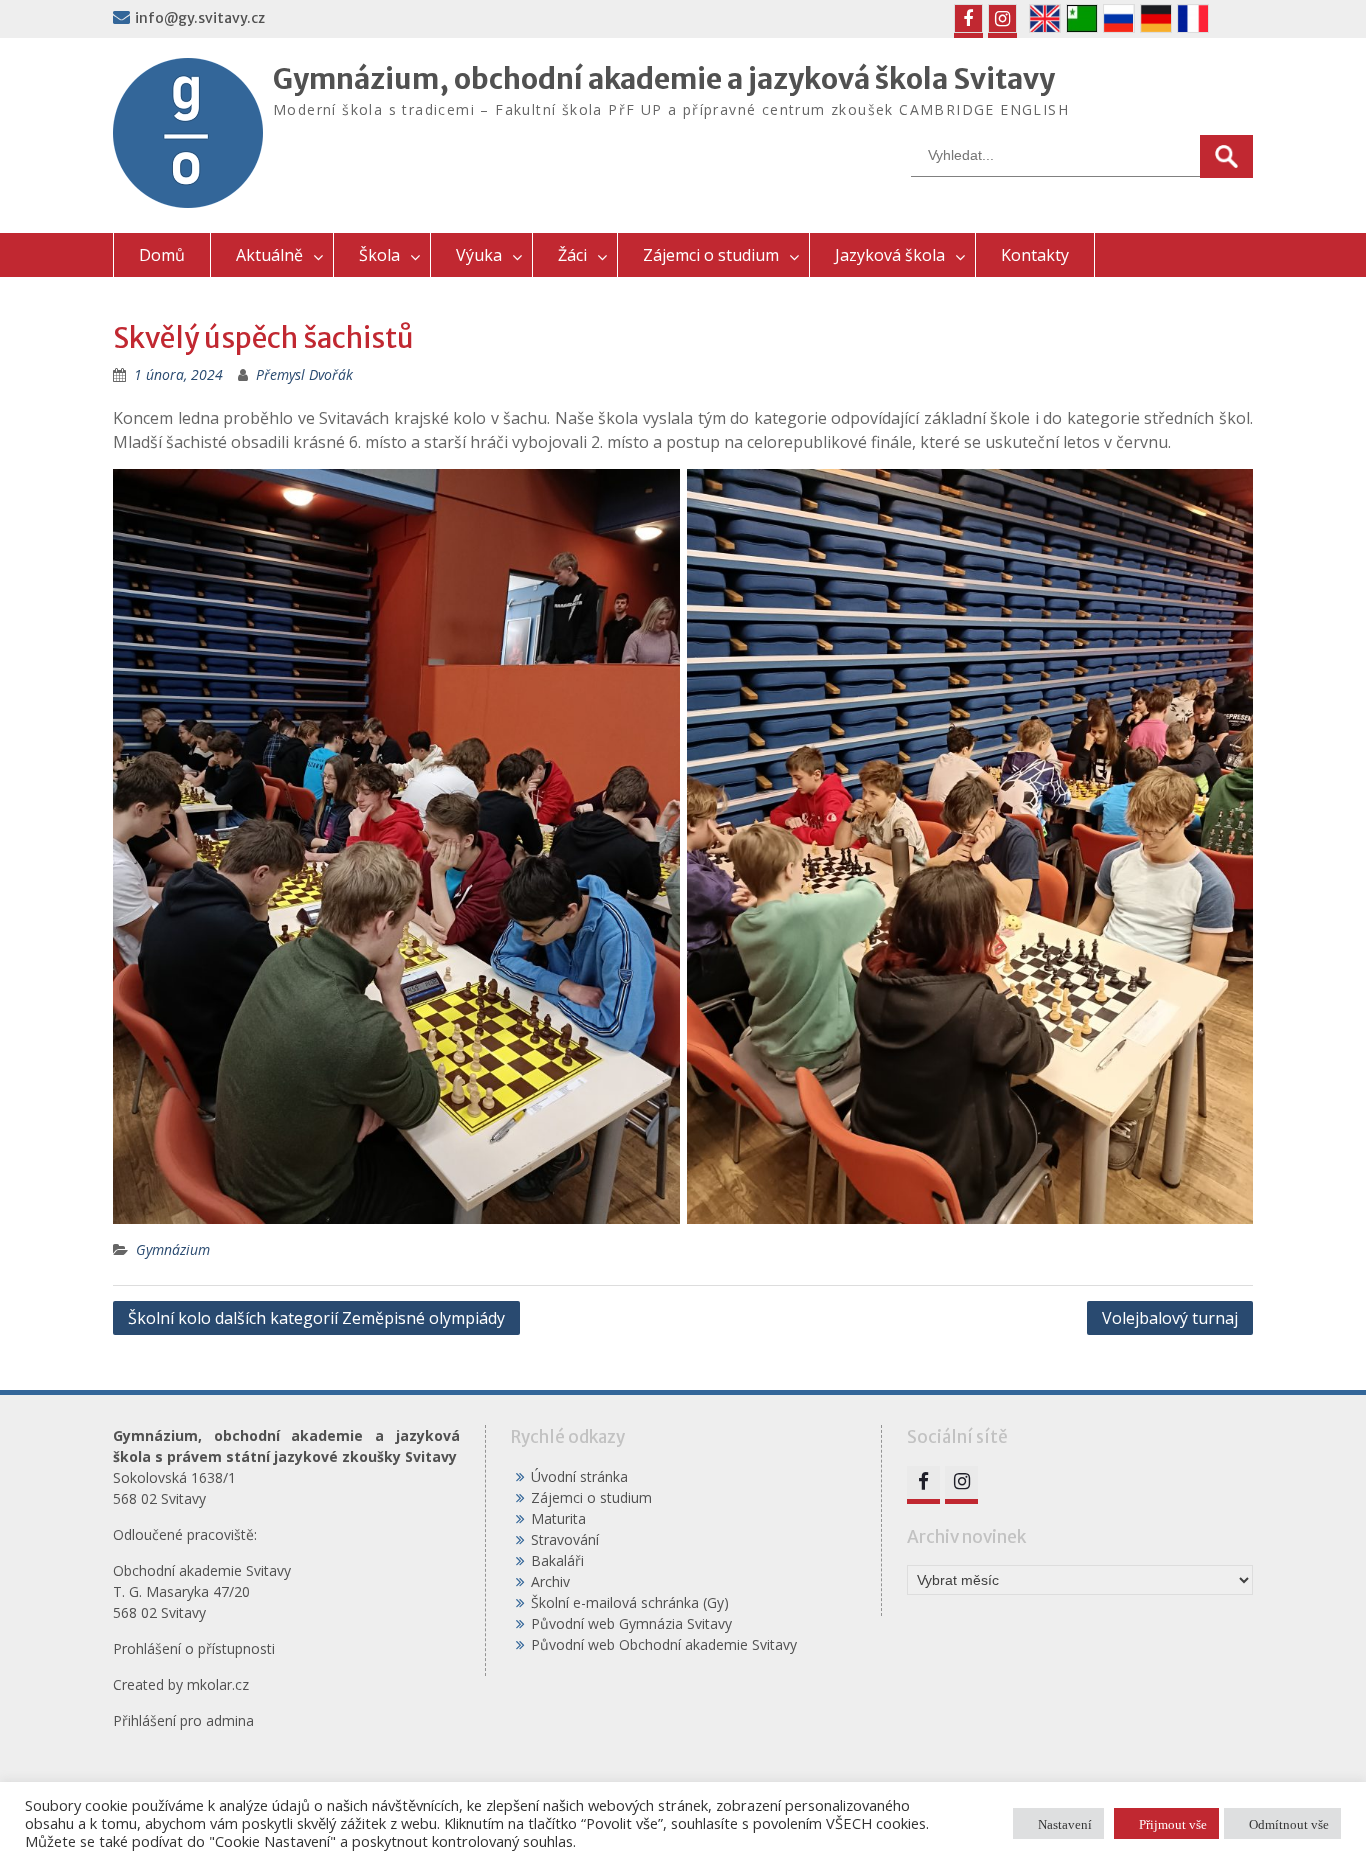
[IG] (1002, 18)
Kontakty (1035, 255)
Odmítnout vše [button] (1289, 1823)
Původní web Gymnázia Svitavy (631, 1623)
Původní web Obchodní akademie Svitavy (664, 1644)
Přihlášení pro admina (183, 1720)
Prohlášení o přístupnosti (194, 1648)
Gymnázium (173, 1249)
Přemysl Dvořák (304, 374)
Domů (162, 255)
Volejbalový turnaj (1170, 1318)
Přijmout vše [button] (1173, 1823)
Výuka (479, 255)
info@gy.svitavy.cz (200, 18)
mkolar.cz (218, 1684)
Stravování (565, 1539)
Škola (379, 255)
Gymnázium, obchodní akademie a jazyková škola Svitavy (664, 79)
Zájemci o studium (711, 255)
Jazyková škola (890, 255)
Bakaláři (557, 1560)
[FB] (968, 18)
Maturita (558, 1518)
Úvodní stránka (579, 1476)
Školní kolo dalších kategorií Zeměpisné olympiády (316, 1318)
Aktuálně (269, 255)
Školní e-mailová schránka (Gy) (630, 1602)
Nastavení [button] (1065, 1823)
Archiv (550, 1581)
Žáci (572, 255)
